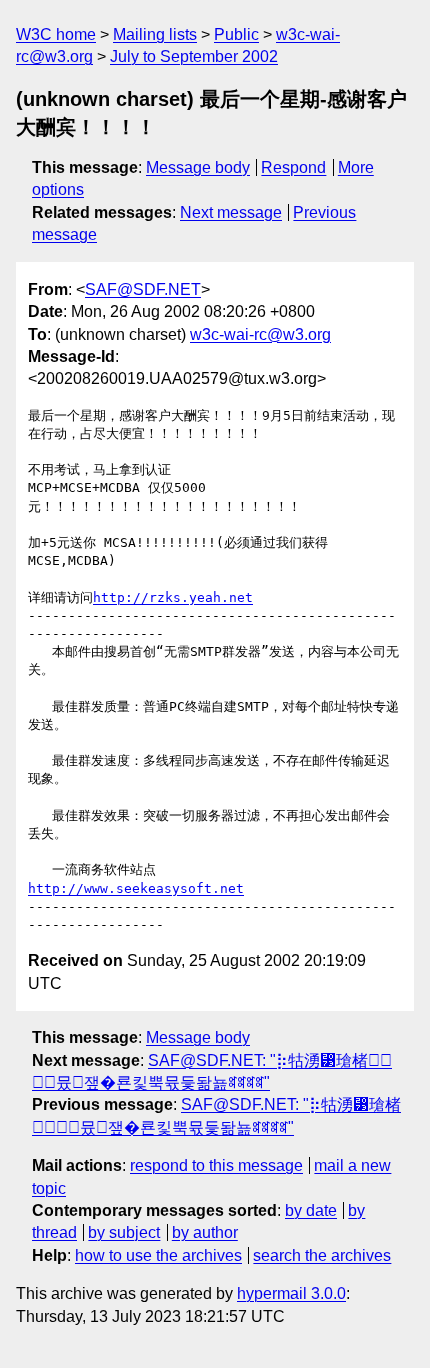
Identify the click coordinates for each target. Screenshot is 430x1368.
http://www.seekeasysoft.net (136, 888)
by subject (124, 1232)
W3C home (56, 34)
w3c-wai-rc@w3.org (260, 334)
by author (205, 1232)
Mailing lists (155, 34)
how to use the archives (158, 1255)
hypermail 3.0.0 (291, 1293)
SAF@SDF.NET (143, 289)
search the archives (322, 1255)
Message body (198, 167)
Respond (293, 167)
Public (236, 34)
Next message (231, 212)
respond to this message (216, 1165)
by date (311, 1210)
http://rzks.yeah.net (173, 597)
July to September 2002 (194, 56)
